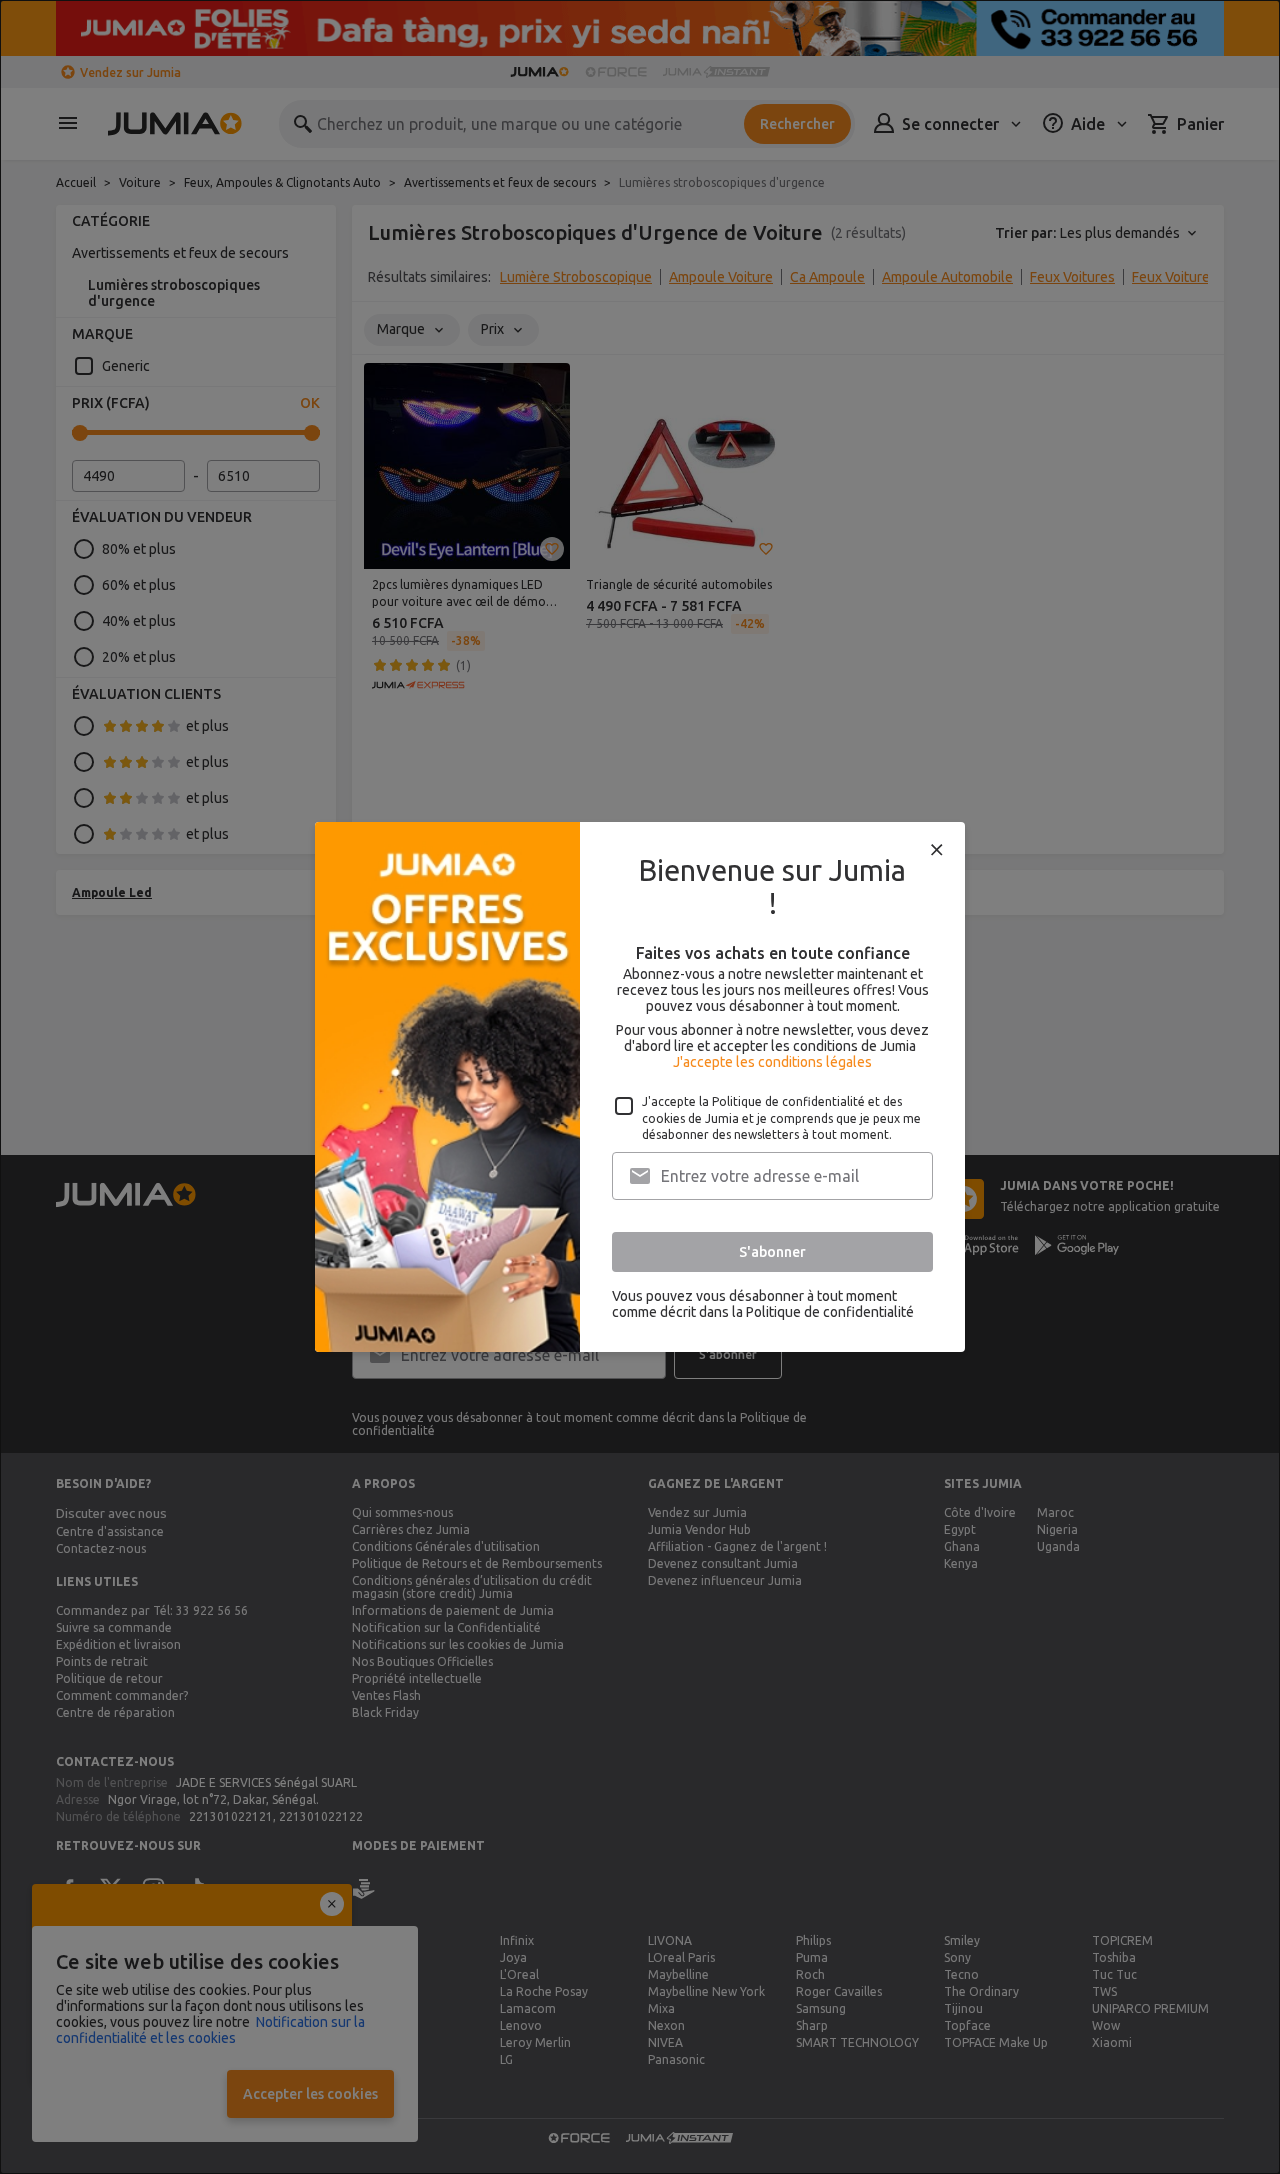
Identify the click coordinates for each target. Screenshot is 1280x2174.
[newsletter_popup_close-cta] (937, 850)
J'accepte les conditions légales (772, 1062)
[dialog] (640, 1087)
